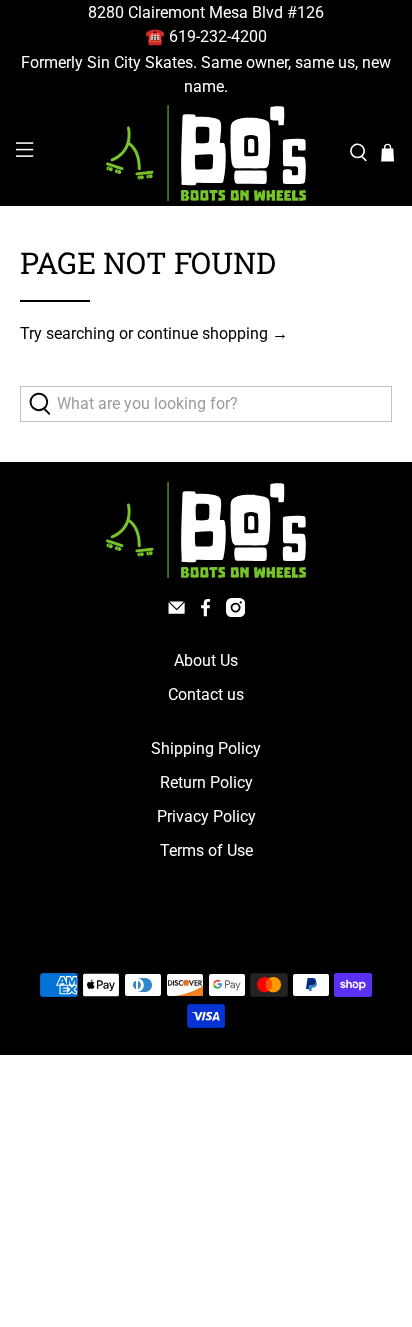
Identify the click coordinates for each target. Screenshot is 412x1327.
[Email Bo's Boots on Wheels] (176, 611)
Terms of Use (206, 850)
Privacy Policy (206, 816)
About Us (206, 660)
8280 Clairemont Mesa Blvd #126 (206, 12)
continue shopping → (212, 333)
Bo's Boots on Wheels (168, 937)
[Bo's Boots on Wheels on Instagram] (235, 611)
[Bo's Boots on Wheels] (206, 153)
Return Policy (206, 782)
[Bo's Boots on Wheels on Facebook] (205, 611)
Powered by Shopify (291, 937)
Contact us (206, 694)
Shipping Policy (206, 748)
